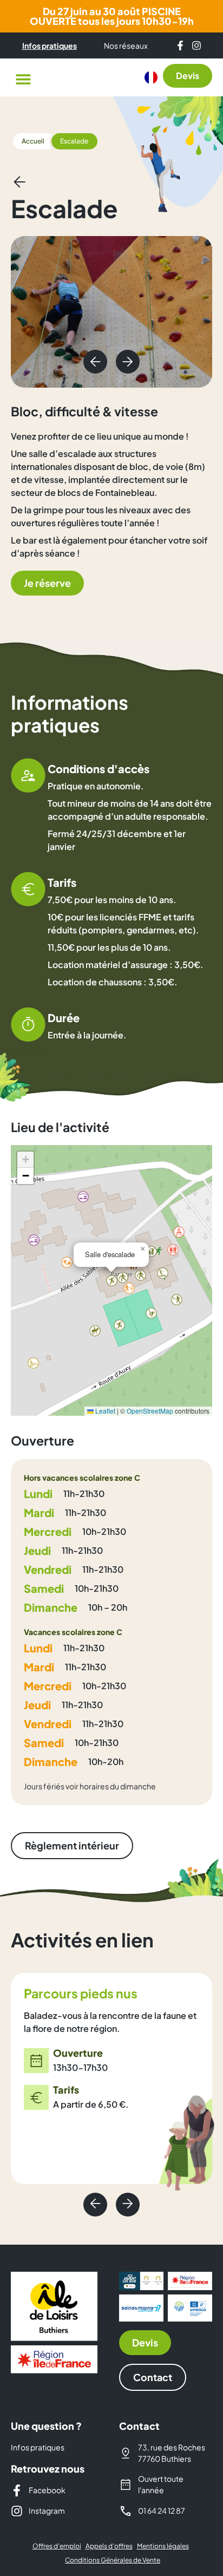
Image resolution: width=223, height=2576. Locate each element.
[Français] (151, 77)
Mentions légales (163, 2546)
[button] (23, 79)
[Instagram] (196, 45)
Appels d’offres (109, 2546)
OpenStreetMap (150, 1411)
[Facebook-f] (180, 45)
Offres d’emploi (57, 2546)
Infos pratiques (38, 2447)
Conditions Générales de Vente (113, 2560)
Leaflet (104, 1411)
